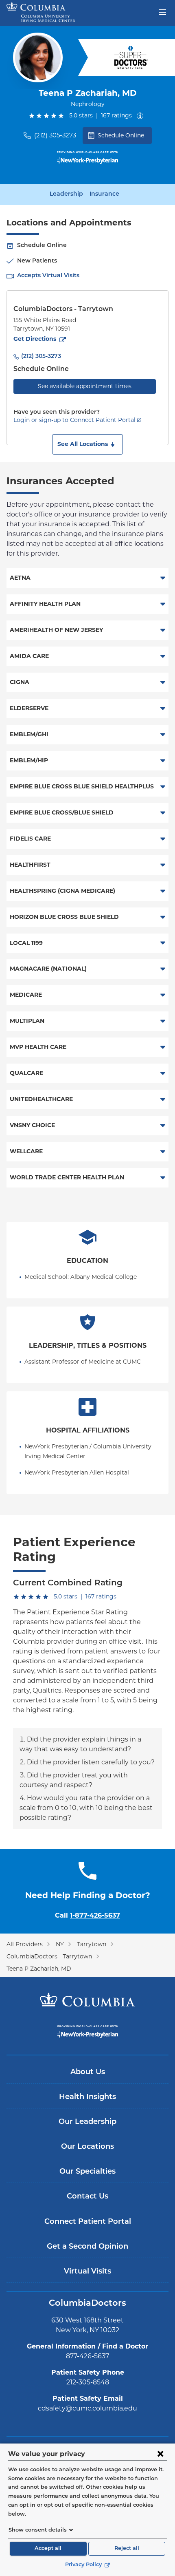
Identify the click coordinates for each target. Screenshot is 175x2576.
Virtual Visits (87, 2272)
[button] (87, 444)
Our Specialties (87, 2172)
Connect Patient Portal (88, 2222)
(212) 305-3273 (55, 135)
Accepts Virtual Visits (48, 276)
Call (87, 1915)
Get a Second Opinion (87, 2247)
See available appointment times (85, 386)
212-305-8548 (88, 2382)
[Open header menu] (162, 11)
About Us (88, 2073)
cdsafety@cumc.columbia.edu (87, 2408)
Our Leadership (87, 2122)
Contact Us (87, 2197)
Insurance (104, 194)
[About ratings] (142, 116)
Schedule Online (121, 135)
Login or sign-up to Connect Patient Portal (74, 420)
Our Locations (87, 2147)
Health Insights (87, 2097)
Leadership (66, 194)
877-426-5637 (87, 2356)
